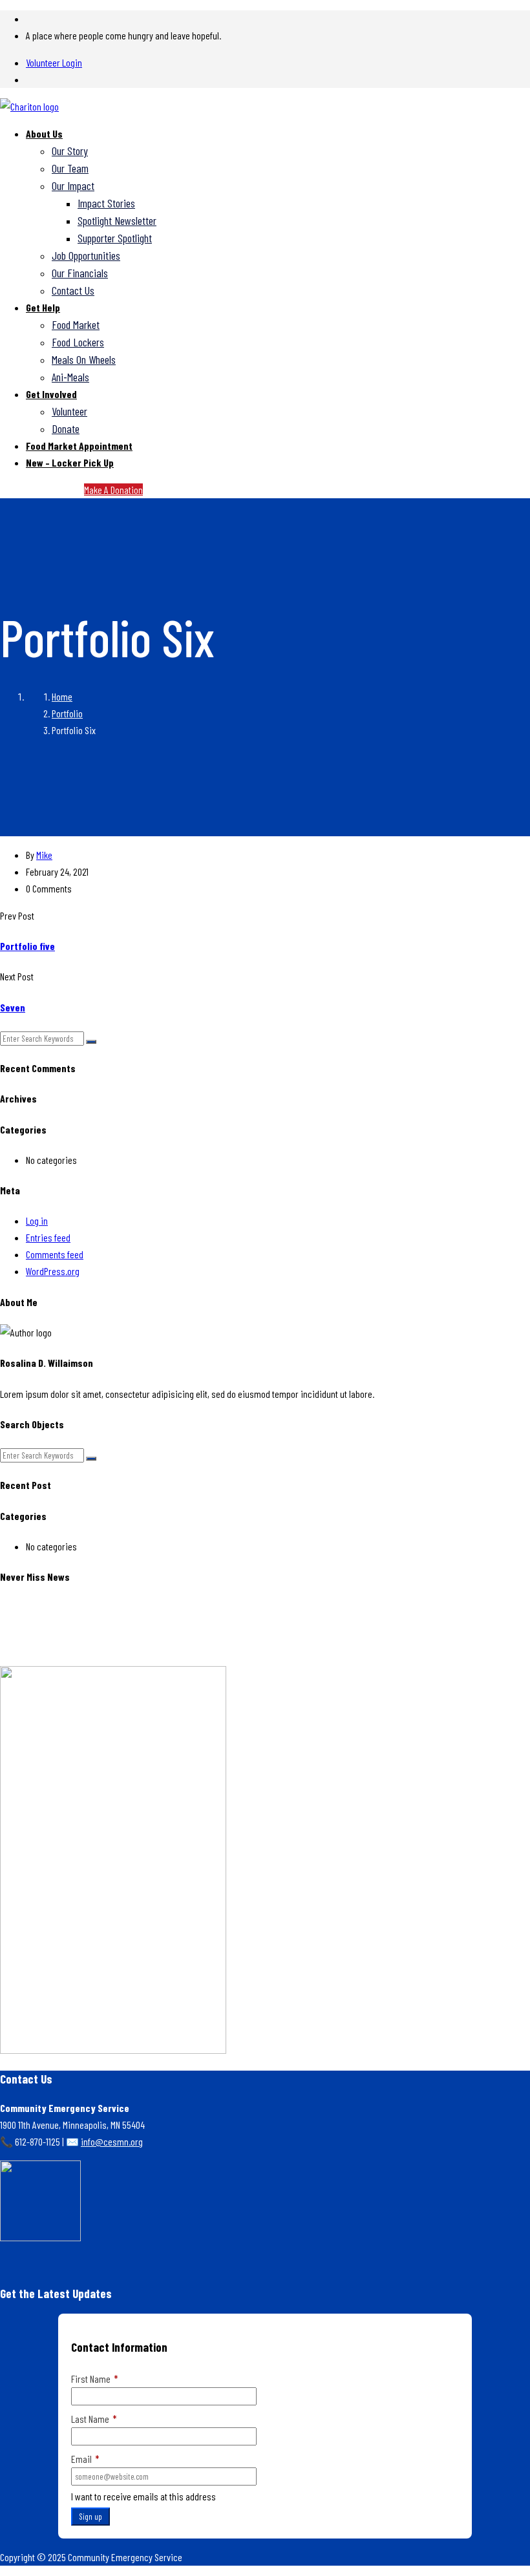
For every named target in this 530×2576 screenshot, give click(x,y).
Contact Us (73, 290)
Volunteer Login (54, 62)
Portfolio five (27, 946)
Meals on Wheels (84, 359)
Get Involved (51, 394)
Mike (44, 855)
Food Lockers (78, 342)
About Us (44, 133)
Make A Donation (113, 490)
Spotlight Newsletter (117, 220)
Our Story (70, 151)
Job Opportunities (86, 255)
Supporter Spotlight (115, 238)
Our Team (70, 168)
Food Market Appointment (79, 446)
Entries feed (48, 1237)
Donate (66, 428)
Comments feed (55, 1254)
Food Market (76, 324)
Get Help (43, 307)
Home (62, 696)
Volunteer (69, 411)
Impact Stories (106, 203)
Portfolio (67, 713)
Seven (13, 1007)
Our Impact (73, 185)
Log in (37, 1220)
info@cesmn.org (112, 2141)
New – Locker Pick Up (70, 462)
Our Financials (80, 273)
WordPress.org (53, 1271)
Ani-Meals (70, 377)
